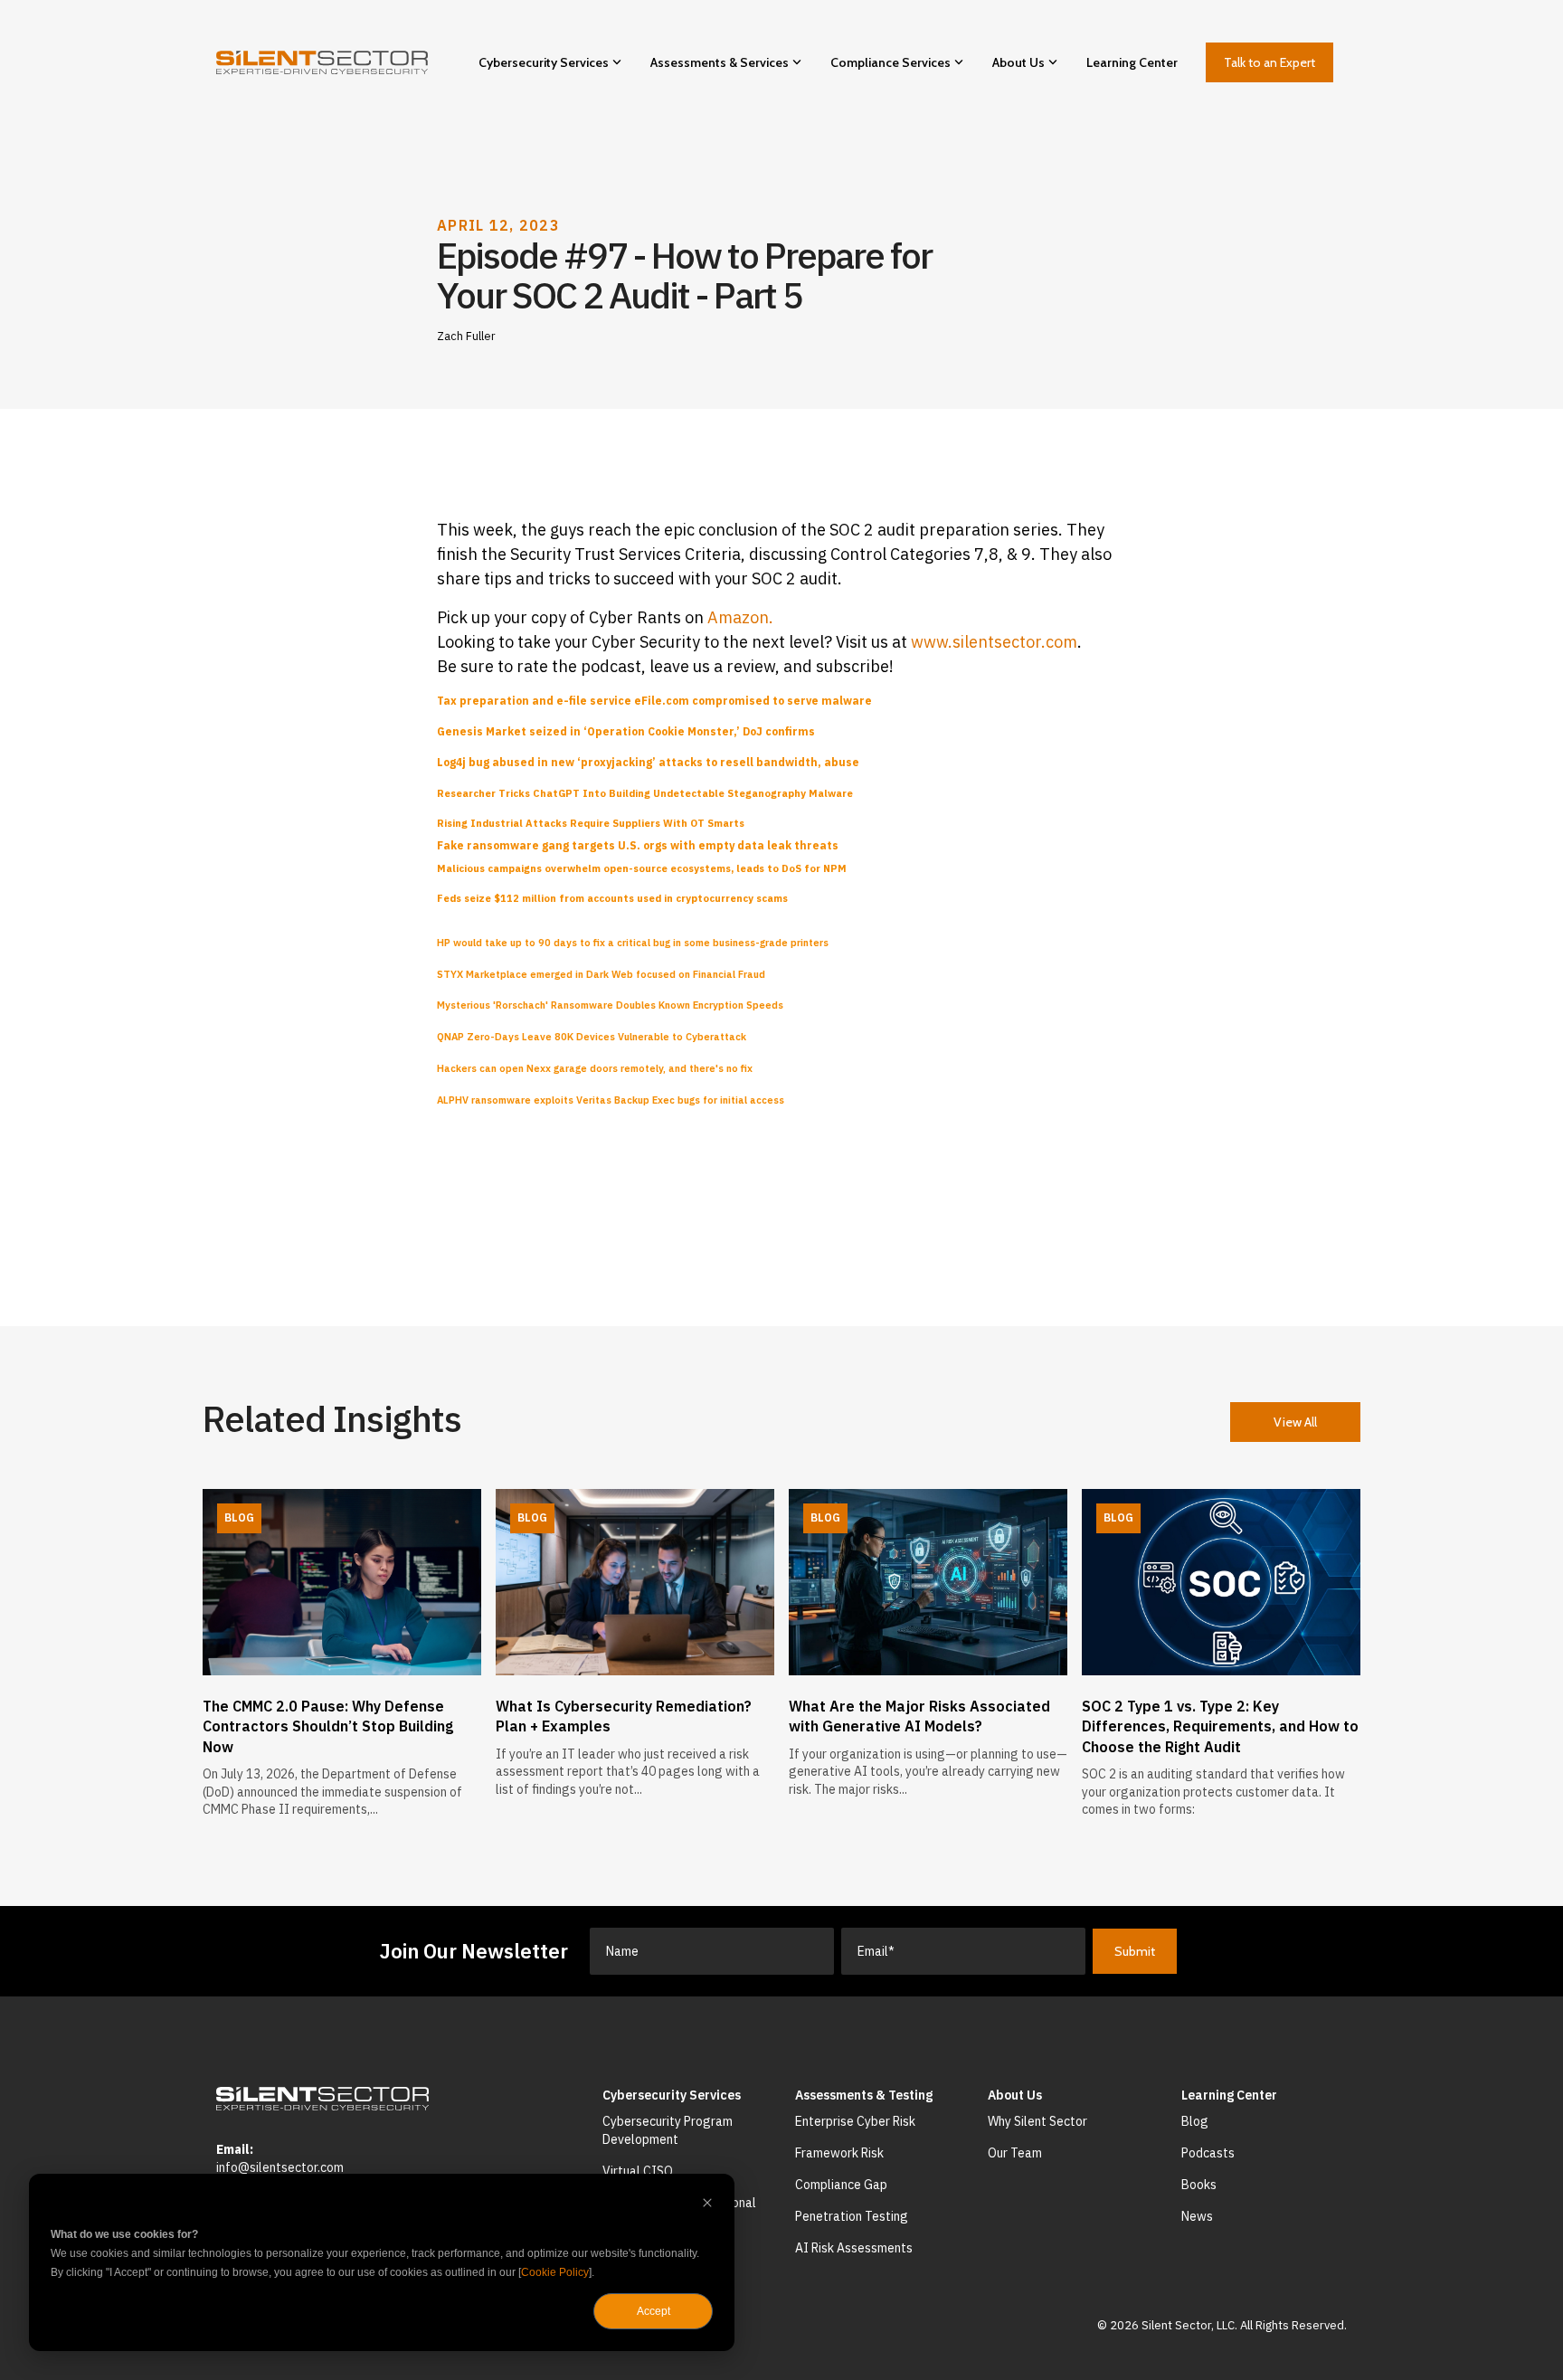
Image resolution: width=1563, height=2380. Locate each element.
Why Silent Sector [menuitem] (1037, 2121)
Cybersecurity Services (544, 62)
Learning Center (1132, 62)
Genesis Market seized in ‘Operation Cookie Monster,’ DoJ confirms (626, 731)
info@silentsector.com (280, 2167)
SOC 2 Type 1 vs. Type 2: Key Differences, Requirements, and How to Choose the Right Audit (1220, 1726)
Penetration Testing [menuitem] (852, 2216)
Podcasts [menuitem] (1208, 2153)
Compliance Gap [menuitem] (841, 2185)
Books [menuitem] (1199, 2185)
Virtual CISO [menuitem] (638, 2171)
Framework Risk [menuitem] (839, 2153)
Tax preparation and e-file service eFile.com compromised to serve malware (654, 701)
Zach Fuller (466, 336)
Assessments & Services (720, 62)
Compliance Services (890, 62)
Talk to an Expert (1269, 62)
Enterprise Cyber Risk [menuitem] (855, 2121)
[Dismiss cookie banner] (707, 2205)
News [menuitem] (1197, 2216)
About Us (1018, 62)
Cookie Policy (555, 2272)
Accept (654, 2311)
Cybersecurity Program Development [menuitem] (669, 2130)
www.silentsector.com (994, 642)
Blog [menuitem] (1195, 2121)
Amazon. (740, 617)
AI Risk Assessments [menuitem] (854, 2248)
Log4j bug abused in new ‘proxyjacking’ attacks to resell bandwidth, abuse (648, 762)
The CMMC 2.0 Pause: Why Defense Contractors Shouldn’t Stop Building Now (328, 1726)
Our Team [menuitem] (1015, 2153)
